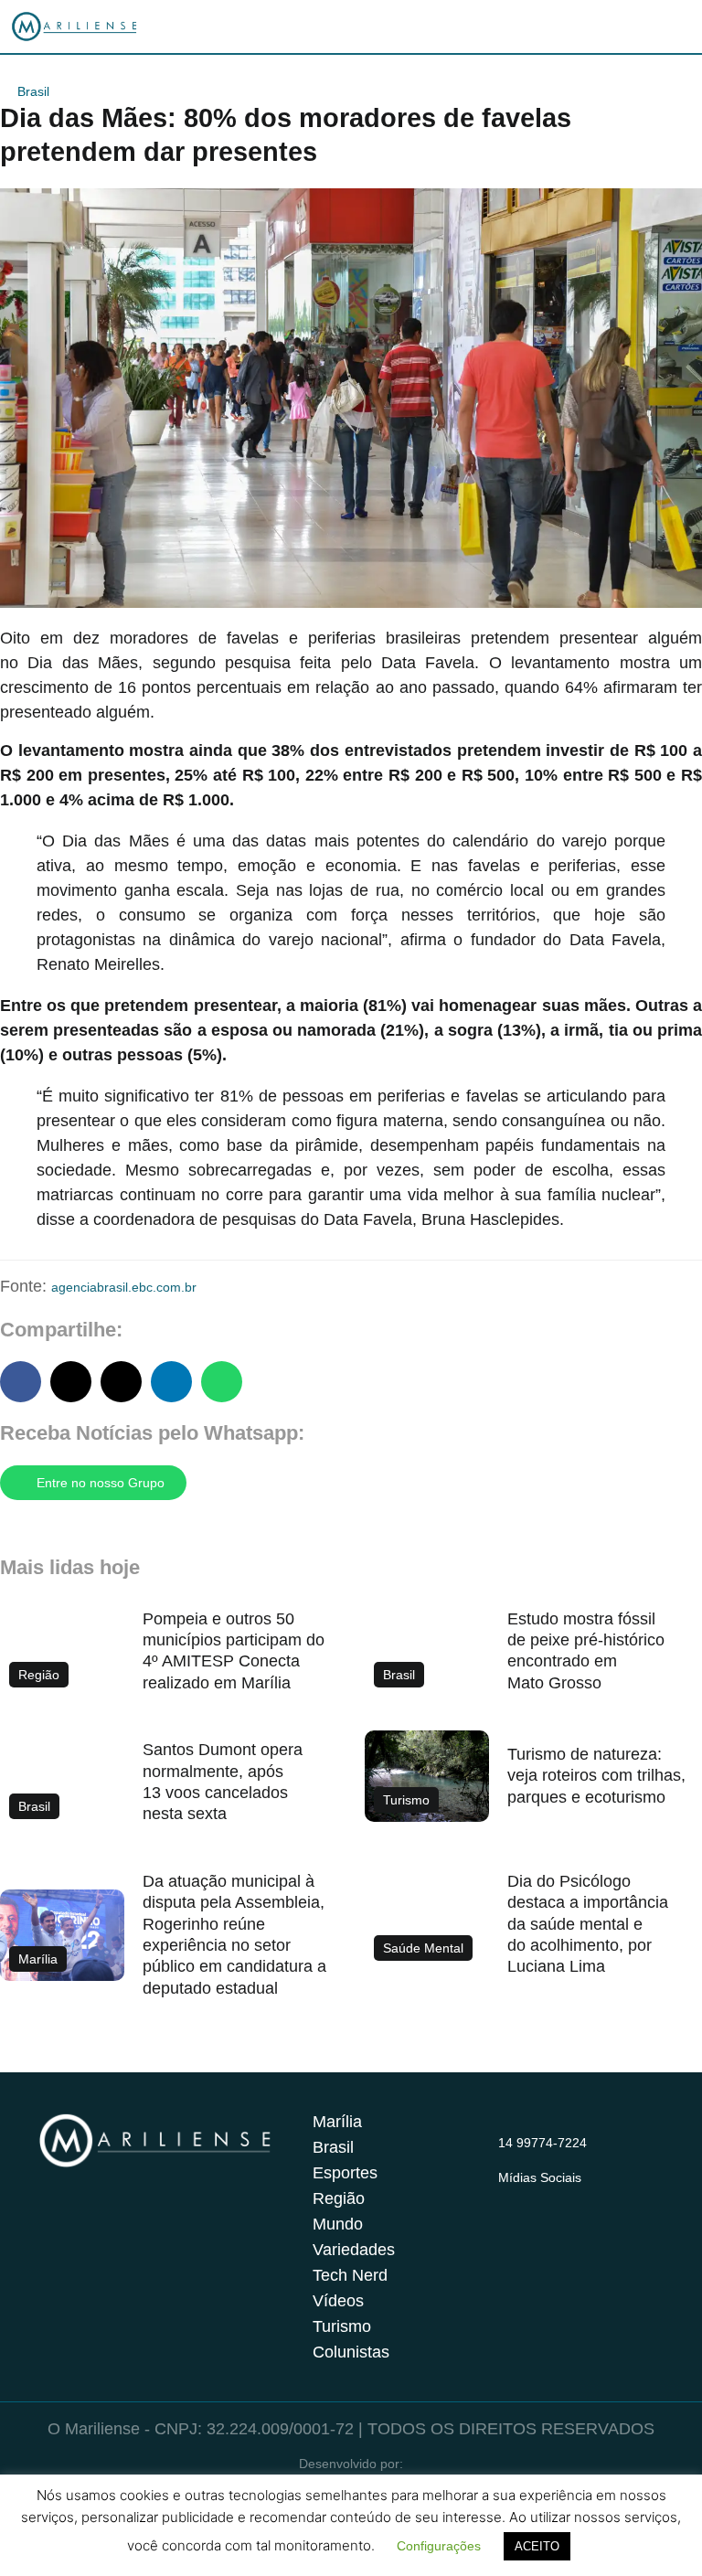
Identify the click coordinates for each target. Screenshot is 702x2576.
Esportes (345, 2173)
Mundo (338, 2224)
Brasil (33, 91)
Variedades (354, 2250)
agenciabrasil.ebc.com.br (124, 1287)
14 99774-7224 (542, 2143)
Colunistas (351, 2352)
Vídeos (338, 2301)
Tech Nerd (350, 2275)
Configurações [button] (439, 2546)
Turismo (342, 2326)
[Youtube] (580, 2199)
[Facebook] (545, 2199)
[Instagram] (509, 2199)
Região (339, 2198)
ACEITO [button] (537, 2546)
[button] (21, 1382)
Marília (337, 2122)
